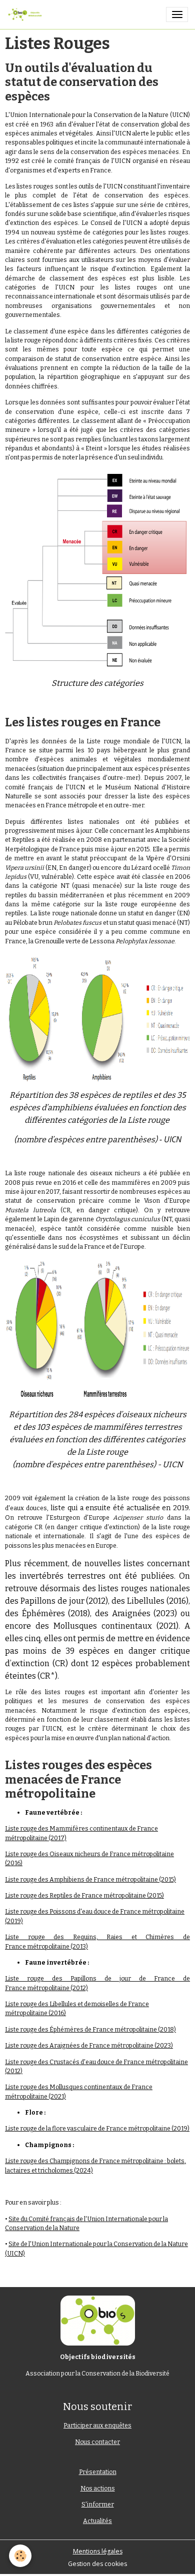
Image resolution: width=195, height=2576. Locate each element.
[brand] (26, 14)
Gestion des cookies (97, 2564)
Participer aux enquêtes (97, 2426)
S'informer (98, 2505)
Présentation (98, 2472)
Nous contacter (97, 2442)
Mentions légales (98, 2551)
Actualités (97, 2521)
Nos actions (98, 2489)
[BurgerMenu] (177, 14)
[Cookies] (20, 2556)
